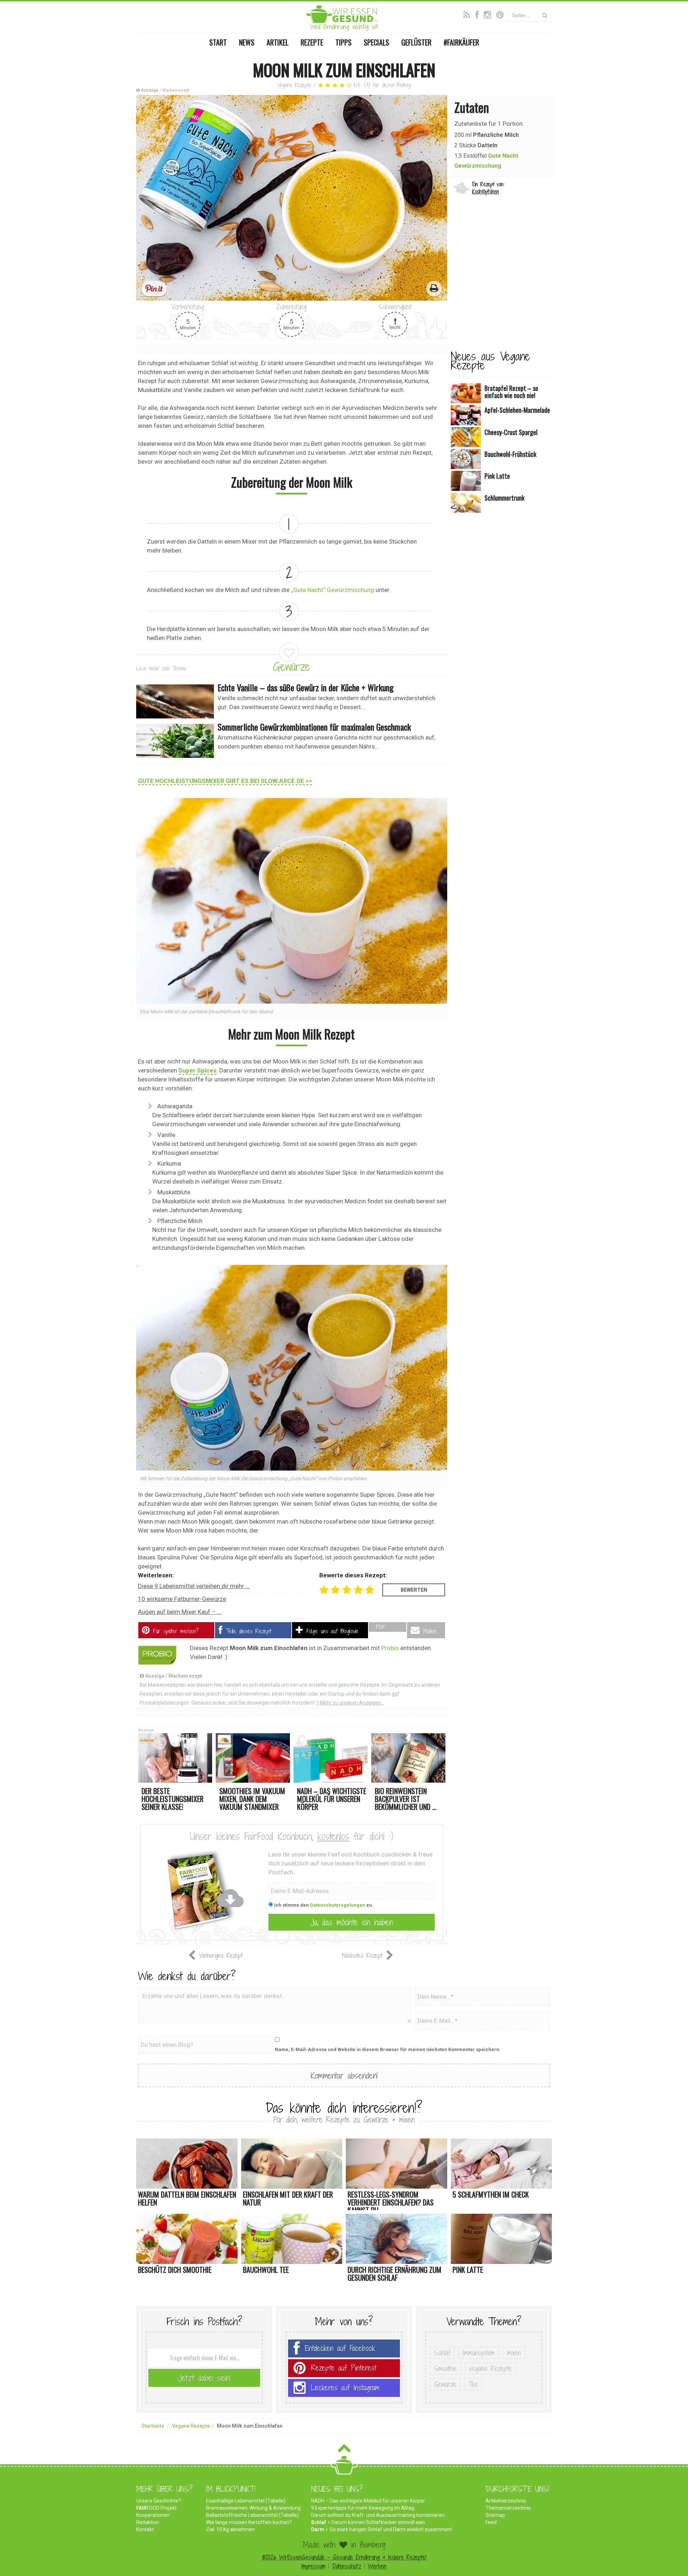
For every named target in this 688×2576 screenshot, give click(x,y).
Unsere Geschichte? (159, 2501)
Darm (318, 2529)
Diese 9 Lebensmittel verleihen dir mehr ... (194, 1586)
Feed (491, 2522)
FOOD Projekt (156, 2508)
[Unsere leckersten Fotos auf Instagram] (489, 14)
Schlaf (442, 2353)
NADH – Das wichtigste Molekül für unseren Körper (368, 2501)
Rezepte (312, 42)
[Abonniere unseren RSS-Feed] (469, 14)
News (247, 42)
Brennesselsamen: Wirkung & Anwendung (253, 2508)
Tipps (343, 42)
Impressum (313, 2566)
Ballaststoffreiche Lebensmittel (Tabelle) (252, 2515)
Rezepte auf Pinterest (344, 2368)
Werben (377, 2566)
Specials (376, 42)
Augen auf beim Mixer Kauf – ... (180, 1612)
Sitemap (495, 2515)
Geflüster (416, 42)
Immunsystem (479, 2353)
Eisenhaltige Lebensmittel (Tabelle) (246, 2501)
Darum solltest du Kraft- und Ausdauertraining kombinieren (378, 2515)
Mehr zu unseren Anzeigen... (352, 1703)
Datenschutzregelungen (338, 1905)
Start (218, 42)
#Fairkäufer (461, 42)
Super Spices (197, 1070)
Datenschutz (347, 2566)
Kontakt (145, 2529)
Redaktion (148, 2522)
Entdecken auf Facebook (340, 2348)
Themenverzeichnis (508, 2508)
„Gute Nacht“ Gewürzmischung (333, 590)
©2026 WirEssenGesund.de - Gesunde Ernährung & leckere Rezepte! (344, 2557)
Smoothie (445, 2369)
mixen (514, 2353)
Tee (473, 2384)
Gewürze (292, 666)
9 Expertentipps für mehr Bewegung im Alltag (363, 2508)
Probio (390, 1648)
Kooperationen (153, 2515)
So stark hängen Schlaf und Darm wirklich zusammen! (391, 2529)
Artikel (278, 42)
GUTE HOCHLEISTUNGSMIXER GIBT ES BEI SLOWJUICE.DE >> (225, 781)
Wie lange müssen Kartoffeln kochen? (249, 2522)
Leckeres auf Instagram (345, 2388)
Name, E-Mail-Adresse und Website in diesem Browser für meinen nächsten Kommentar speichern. (388, 2049)
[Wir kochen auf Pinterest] (502, 14)
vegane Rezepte (490, 2369)
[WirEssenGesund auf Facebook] (479, 14)
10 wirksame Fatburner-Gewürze (182, 1599)
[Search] (545, 15)
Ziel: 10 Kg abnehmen (230, 2529)
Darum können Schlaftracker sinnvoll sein (378, 2522)
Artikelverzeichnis (506, 2501)
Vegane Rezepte (294, 85)
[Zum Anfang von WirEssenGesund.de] (344, 2450)
